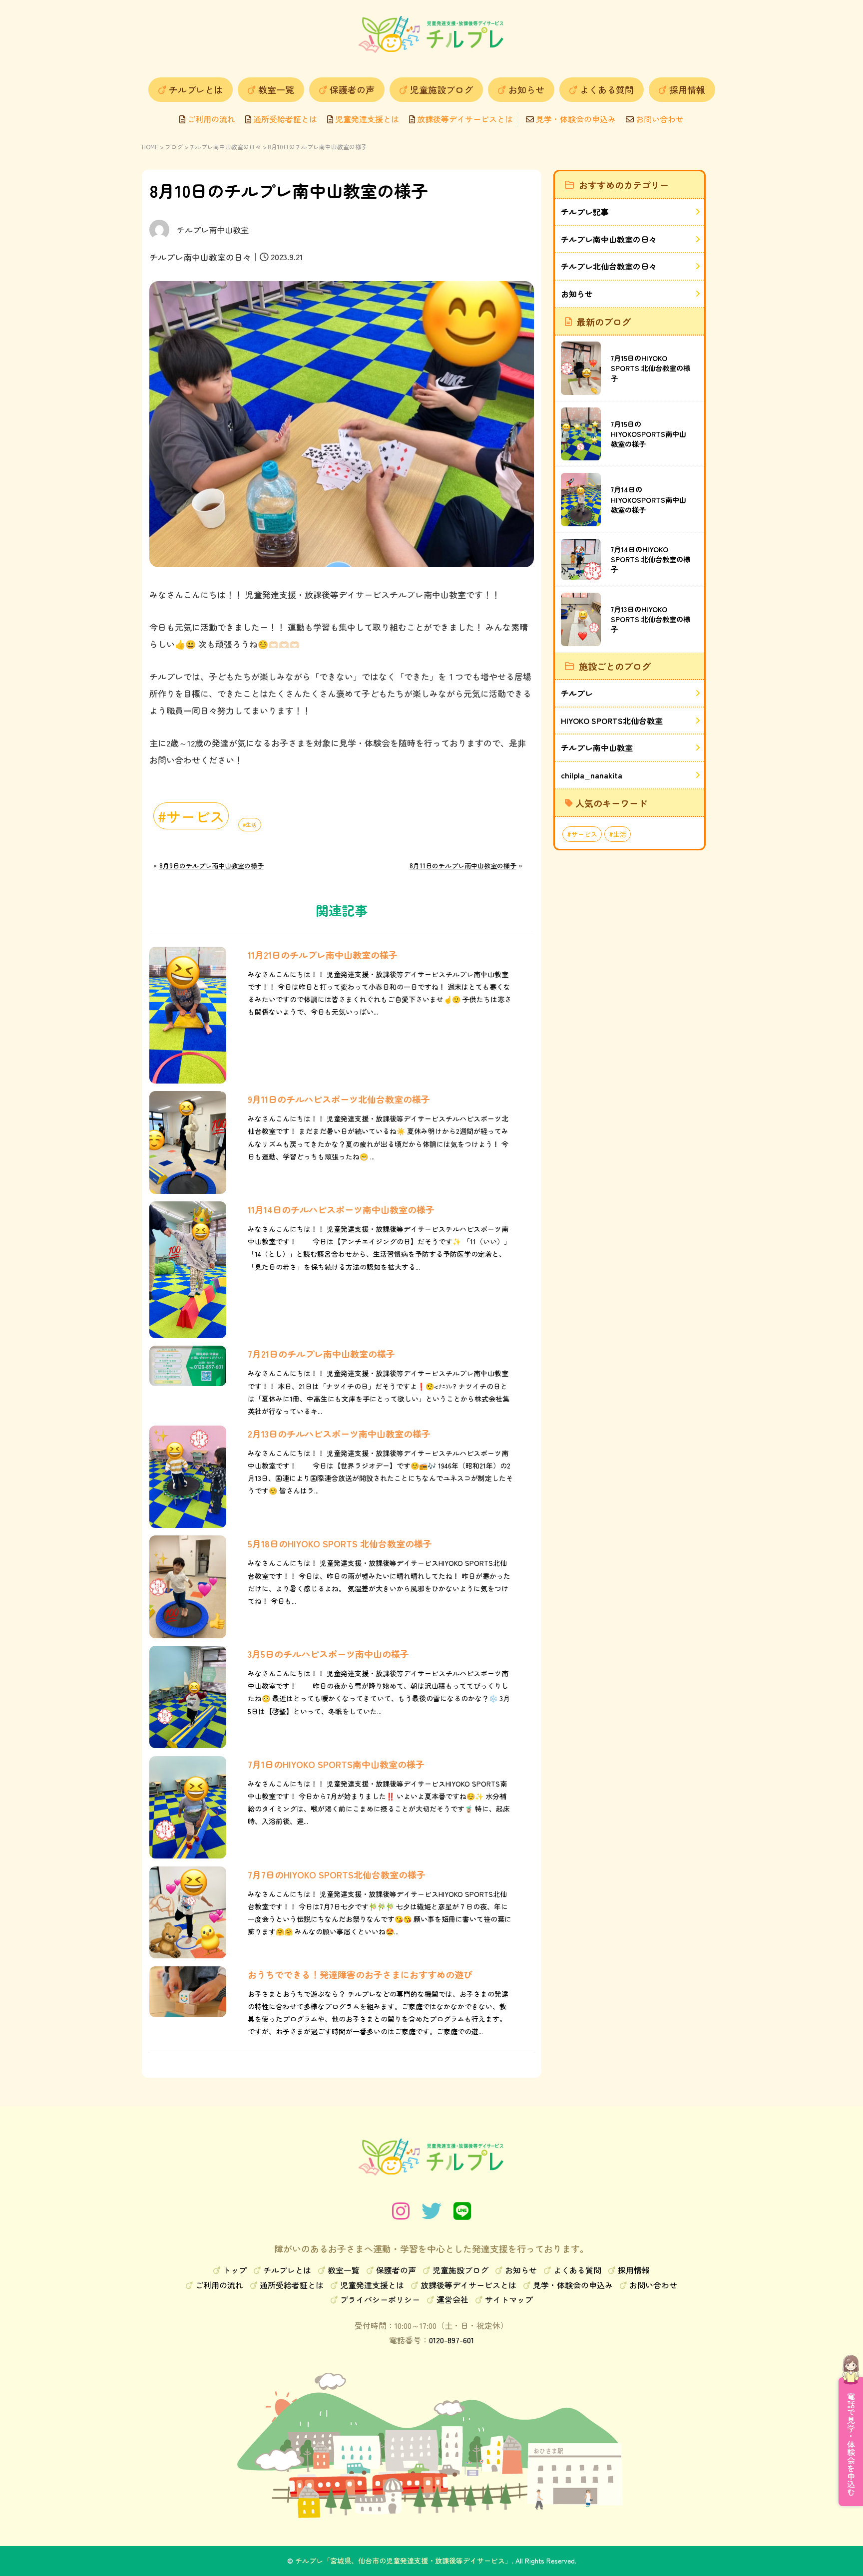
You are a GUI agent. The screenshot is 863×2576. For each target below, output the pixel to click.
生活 (251, 825)
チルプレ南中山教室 (597, 747)
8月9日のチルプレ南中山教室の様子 (212, 866)
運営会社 (452, 2299)
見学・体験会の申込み (575, 119)
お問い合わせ (659, 119)
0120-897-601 (451, 2340)
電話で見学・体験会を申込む (851, 2444)
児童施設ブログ (441, 89)
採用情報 (687, 89)
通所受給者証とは (284, 119)
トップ (235, 2270)
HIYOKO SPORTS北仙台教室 (612, 721)
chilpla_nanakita (592, 775)
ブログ (174, 147)
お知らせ (526, 89)
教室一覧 (276, 89)
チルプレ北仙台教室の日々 (609, 266)
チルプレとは (196, 89)
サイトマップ (509, 2299)
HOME (150, 147)
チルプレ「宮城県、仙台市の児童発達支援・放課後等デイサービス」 (404, 2561)
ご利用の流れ (210, 119)
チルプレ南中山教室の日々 (225, 147)
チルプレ (577, 693)
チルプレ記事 (585, 212)
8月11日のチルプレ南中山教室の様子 (463, 866)
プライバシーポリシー (380, 2299)
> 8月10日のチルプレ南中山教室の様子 (315, 147)
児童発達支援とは (366, 119)
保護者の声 (352, 89)
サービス (195, 816)
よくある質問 (607, 89)
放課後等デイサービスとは (464, 119)
